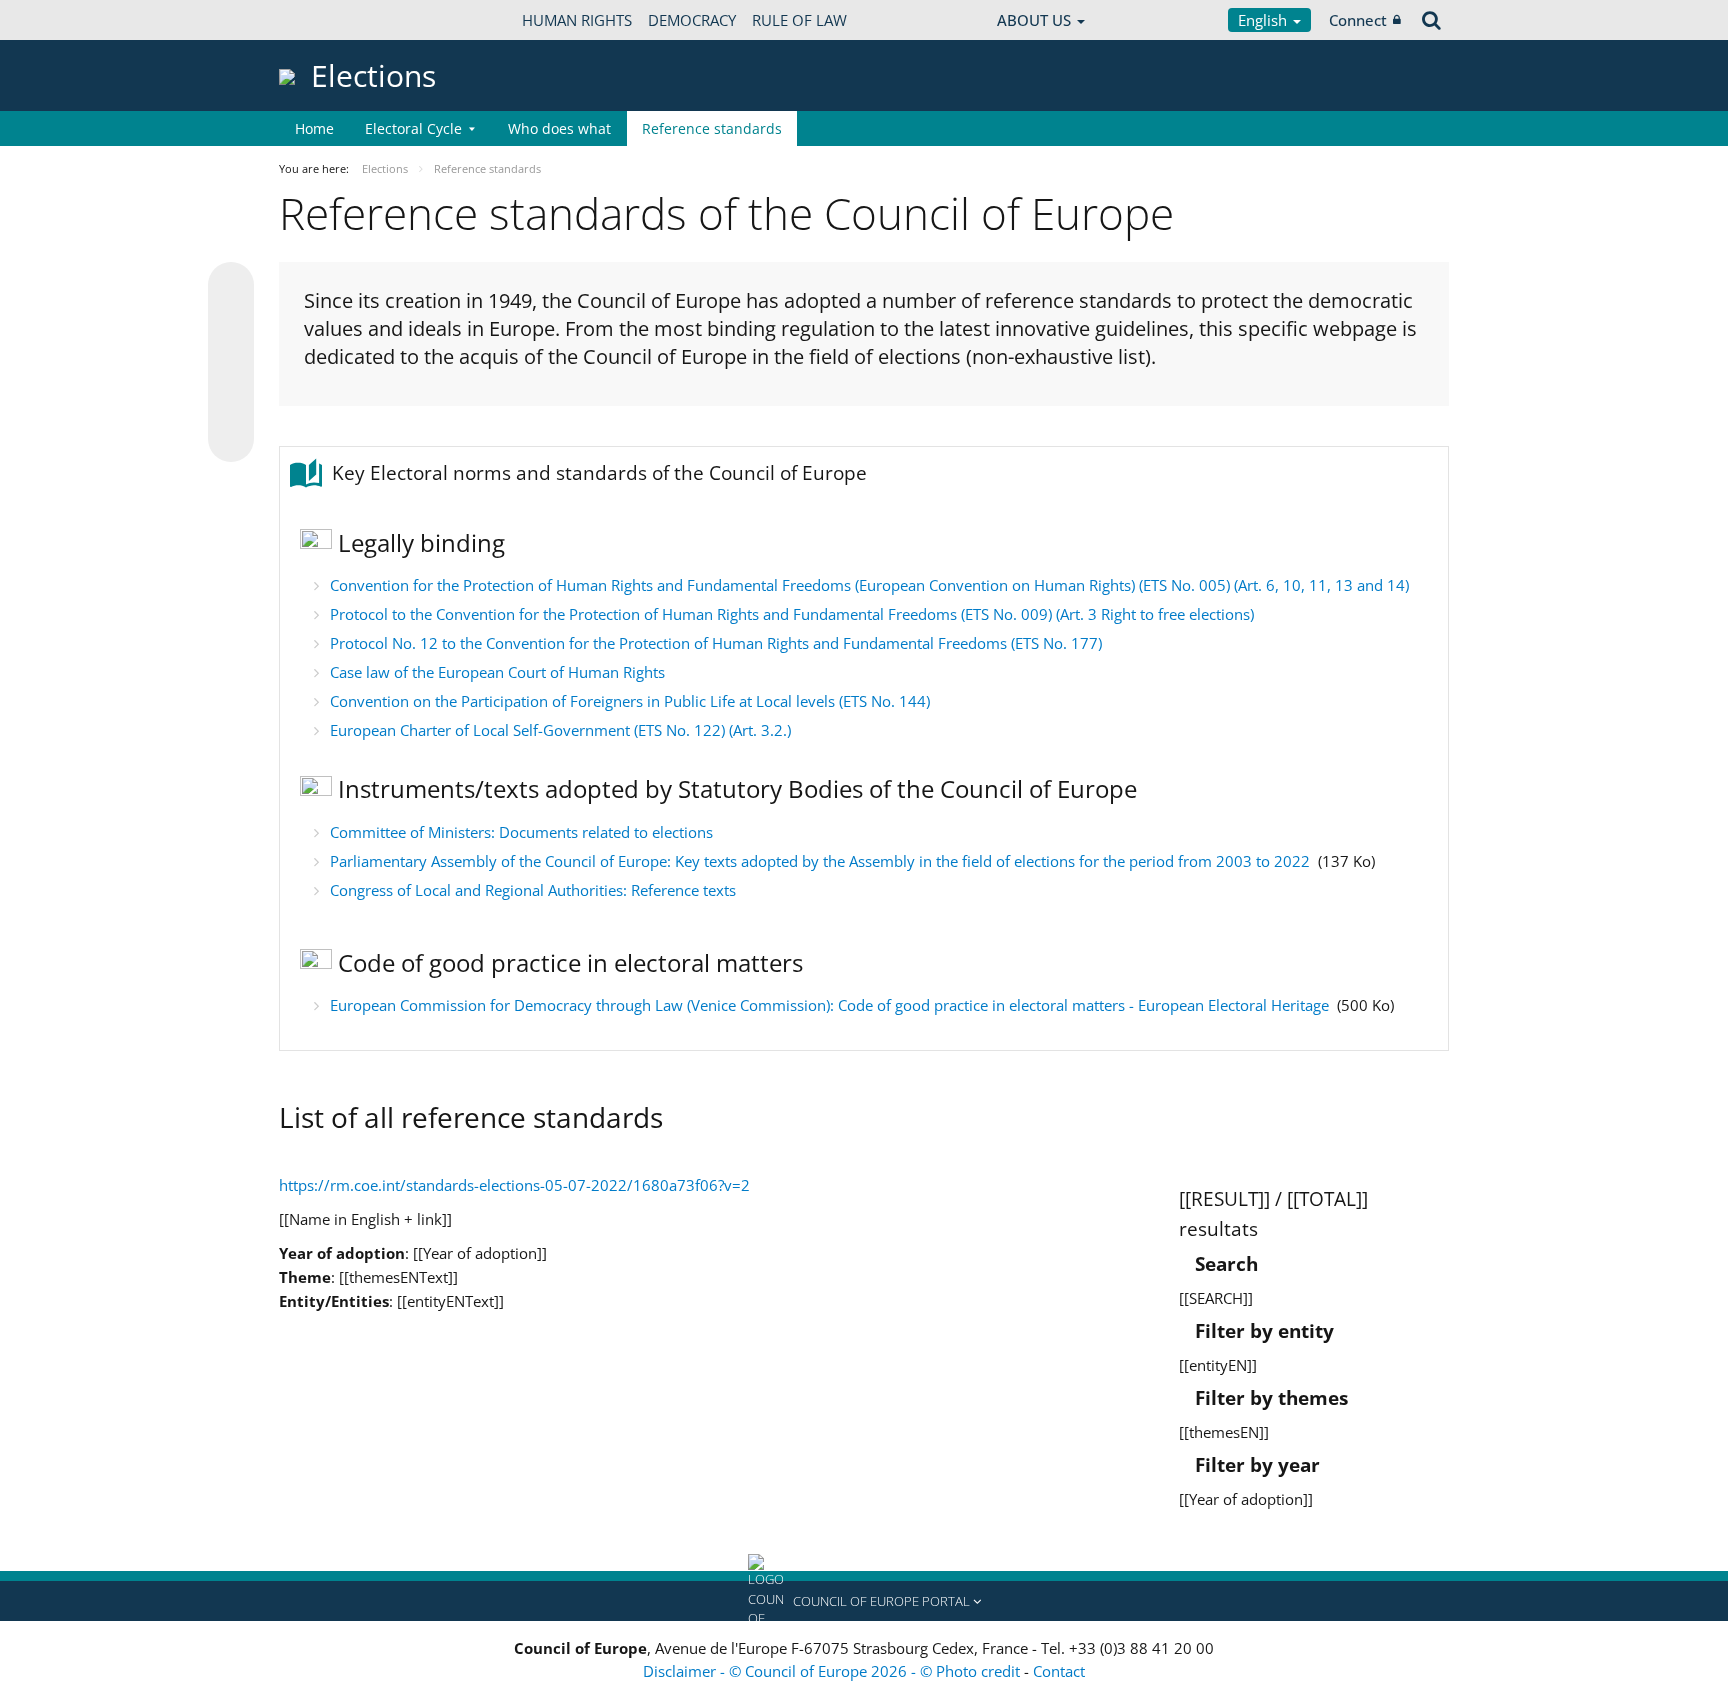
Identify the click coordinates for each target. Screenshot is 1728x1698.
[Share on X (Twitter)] (231, 325)
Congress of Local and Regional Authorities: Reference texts (533, 890)
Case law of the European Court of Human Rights (497, 672)
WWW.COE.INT (329, 20)
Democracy (692, 20)
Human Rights (577, 20)
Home (314, 128)
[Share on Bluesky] (231, 287)
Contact (1059, 1671)
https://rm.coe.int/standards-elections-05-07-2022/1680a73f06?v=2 (514, 1185)
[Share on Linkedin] (231, 401)
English (1264, 20)
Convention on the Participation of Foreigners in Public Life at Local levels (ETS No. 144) (630, 701)
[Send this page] (231, 439)
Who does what (559, 128)
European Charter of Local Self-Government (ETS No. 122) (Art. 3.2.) (562, 730)
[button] (864, 1601)
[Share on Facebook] (231, 363)
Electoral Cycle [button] (413, 128)
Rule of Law (799, 20)
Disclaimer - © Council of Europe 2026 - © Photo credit (833, 1671)
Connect (1358, 20)
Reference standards (712, 128)
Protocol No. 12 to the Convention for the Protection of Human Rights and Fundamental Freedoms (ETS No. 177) (716, 643)
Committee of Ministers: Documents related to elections (521, 832)
